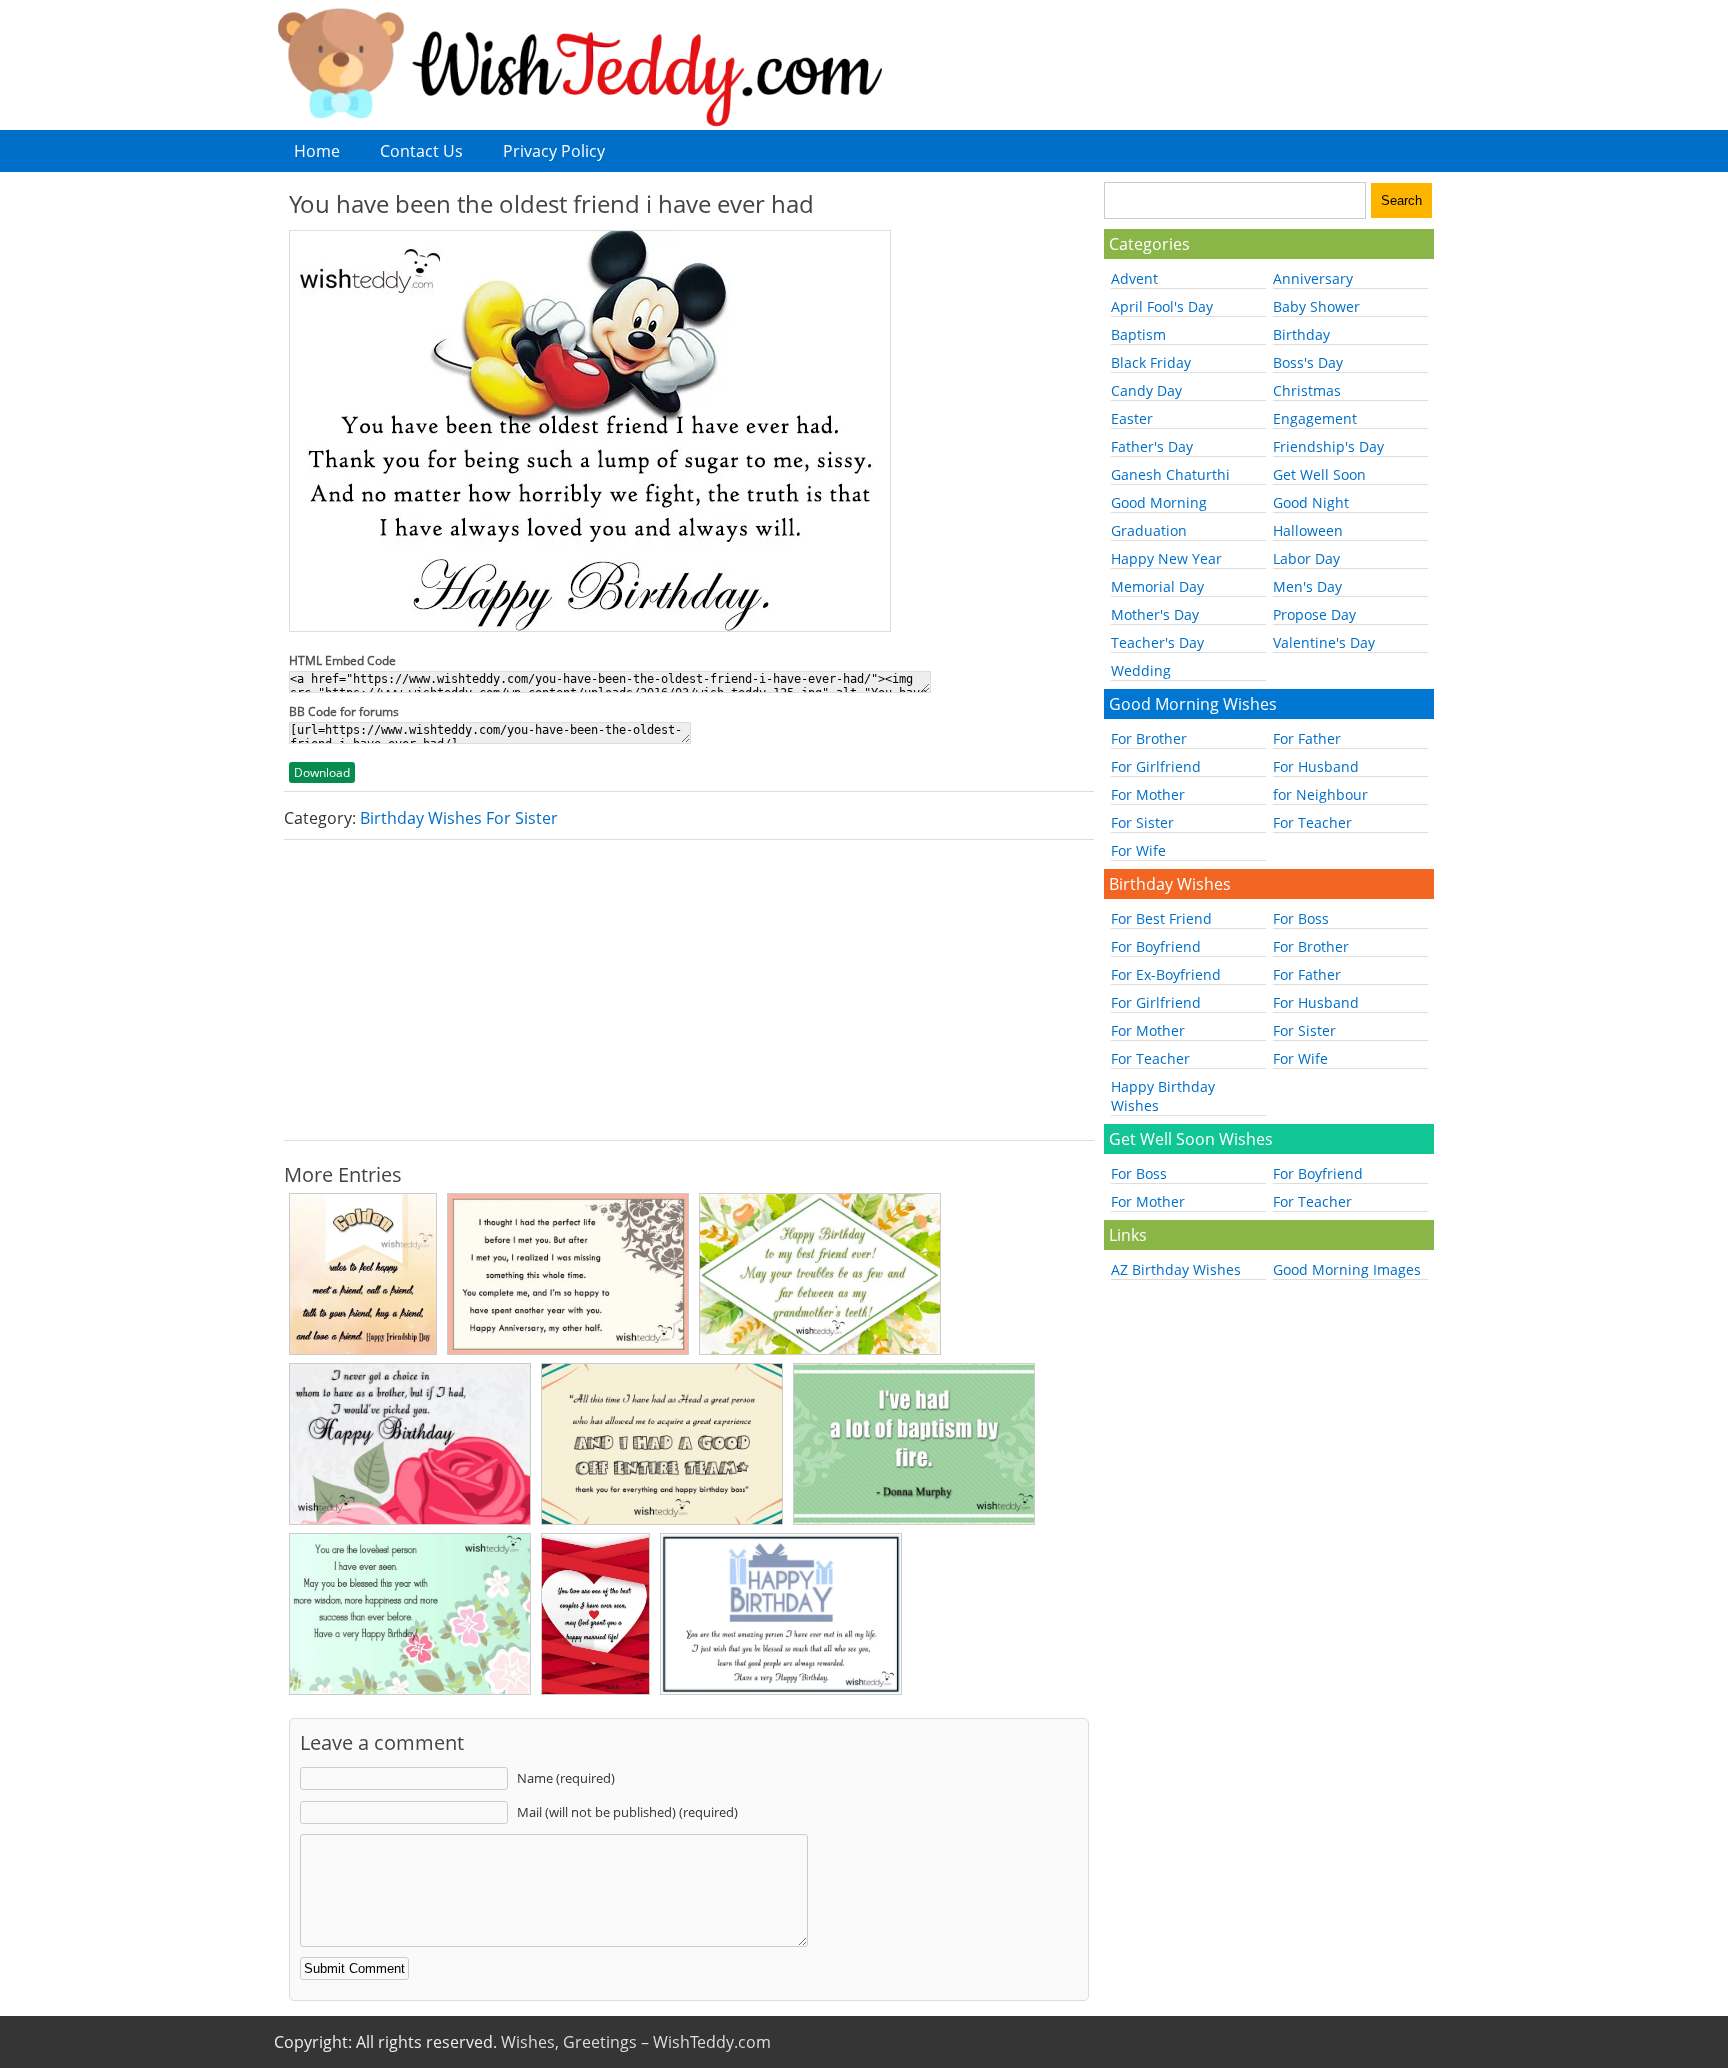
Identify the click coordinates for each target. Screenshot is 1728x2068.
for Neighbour (1320, 794)
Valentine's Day (1324, 642)
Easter (1132, 418)
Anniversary (1313, 278)
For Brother (1149, 738)
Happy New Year (1166, 558)
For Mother (1148, 794)
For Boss (1301, 918)
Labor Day (1306, 558)
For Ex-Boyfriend (1166, 974)
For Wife (1138, 850)
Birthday (1301, 334)
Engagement (1315, 418)
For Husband (1316, 766)
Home (317, 151)
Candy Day (1146, 390)
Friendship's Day (1328, 446)
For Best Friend (1161, 918)
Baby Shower (1316, 306)
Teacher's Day (1157, 642)
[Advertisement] (689, 990)
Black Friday (1151, 362)
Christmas (1307, 390)
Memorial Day (1157, 586)
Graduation (1149, 530)
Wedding (1141, 670)
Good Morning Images (1347, 1269)
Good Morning (1159, 502)
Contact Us (421, 151)
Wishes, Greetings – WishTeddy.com (636, 2042)
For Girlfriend (1156, 766)
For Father (1307, 738)
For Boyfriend (1156, 946)
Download (322, 772)
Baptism (1138, 334)
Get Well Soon (1319, 474)
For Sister (1142, 822)
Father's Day (1152, 446)
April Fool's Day (1162, 306)
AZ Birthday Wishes (1176, 1269)
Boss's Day (1308, 362)
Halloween (1308, 530)
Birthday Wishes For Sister (459, 818)
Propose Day (1314, 614)
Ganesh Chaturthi (1170, 474)
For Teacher (1312, 822)
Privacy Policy (554, 151)
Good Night (1311, 502)
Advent (1134, 278)
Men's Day (1307, 586)
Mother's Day (1155, 614)
